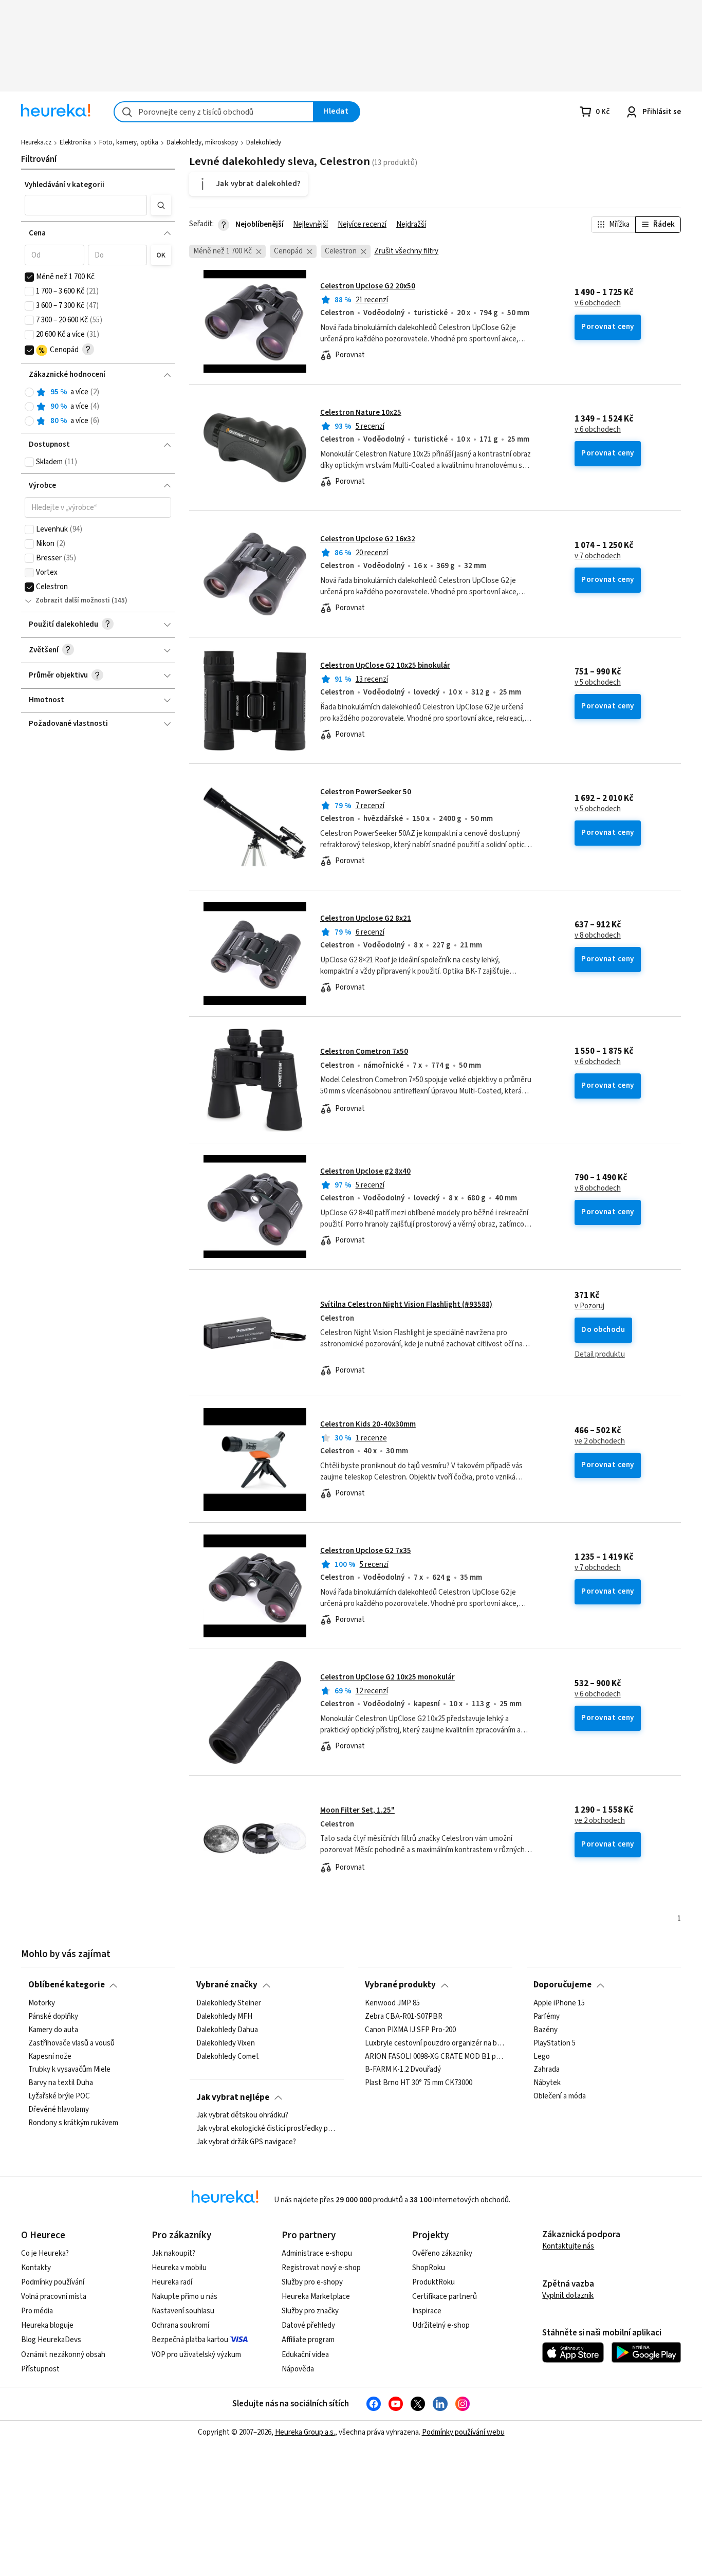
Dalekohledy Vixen (226, 2043)
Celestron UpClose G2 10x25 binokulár (385, 665)
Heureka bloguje (47, 2325)
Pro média (37, 2311)
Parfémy (547, 2017)
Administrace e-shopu (317, 2253)
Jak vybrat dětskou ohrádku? (242, 2115)
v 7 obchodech (598, 556)
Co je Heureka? (45, 2253)
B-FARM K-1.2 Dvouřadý (403, 2070)
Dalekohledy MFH (224, 2017)
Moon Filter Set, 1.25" (357, 1810)
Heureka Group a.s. (305, 2432)
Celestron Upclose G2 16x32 (368, 539)
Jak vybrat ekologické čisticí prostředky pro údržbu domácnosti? (266, 2129)
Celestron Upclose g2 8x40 (365, 1171)
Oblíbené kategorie (67, 1985)
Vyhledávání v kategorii (64, 185)
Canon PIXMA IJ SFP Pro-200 (410, 2030)
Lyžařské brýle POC (59, 2096)
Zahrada (547, 2070)
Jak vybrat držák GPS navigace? (246, 2142)
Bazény (546, 2030)
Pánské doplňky (53, 2017)
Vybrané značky (227, 1985)
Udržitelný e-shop (441, 2325)
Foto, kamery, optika (129, 142)
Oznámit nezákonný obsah (63, 2355)
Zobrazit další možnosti (73, 600)
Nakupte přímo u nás (184, 2297)
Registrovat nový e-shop (321, 2268)
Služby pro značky (310, 2311)
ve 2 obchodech (600, 1441)
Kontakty (36, 2268)
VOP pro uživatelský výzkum (196, 2355)
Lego (542, 2056)
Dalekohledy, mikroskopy (202, 142)
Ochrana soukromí (180, 2325)
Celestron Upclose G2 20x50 (368, 286)
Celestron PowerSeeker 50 (366, 792)
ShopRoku (429, 2268)
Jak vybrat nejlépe (233, 2097)
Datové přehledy (308, 2325)
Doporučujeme (562, 1985)
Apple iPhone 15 (559, 2003)
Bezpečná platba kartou (190, 2340)
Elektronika (75, 142)
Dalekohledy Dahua (227, 2030)
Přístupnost (40, 2369)
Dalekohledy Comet (228, 2056)
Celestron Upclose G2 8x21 (366, 918)
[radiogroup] (98, 407)
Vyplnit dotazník (568, 2296)
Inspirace (427, 2311)
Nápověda (298, 2369)
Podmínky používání (53, 2282)
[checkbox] (29, 277)
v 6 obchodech (598, 303)
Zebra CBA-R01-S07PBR (404, 2017)
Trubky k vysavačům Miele (69, 2070)
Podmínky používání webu (463, 2432)
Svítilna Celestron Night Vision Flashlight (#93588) (406, 1304)
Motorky (42, 2003)
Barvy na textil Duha (61, 2083)
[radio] (29, 392)
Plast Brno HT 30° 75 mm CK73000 (419, 2083)
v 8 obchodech (598, 936)
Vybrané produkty (400, 1985)
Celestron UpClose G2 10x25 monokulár (387, 1677)
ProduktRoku (433, 2282)
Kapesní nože (50, 2056)
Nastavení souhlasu (183, 2311)
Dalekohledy (264, 142)
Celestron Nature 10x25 (361, 413)
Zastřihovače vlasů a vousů (71, 2043)
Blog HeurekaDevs (51, 2340)
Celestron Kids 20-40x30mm (368, 1424)
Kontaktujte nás (568, 2246)
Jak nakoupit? (173, 2253)
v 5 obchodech (598, 683)
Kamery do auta (53, 2030)
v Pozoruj (589, 1306)
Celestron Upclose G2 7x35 (366, 1551)
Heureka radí (172, 2282)
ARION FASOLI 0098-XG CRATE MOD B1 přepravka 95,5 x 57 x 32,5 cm (435, 2056)
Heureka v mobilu (179, 2268)
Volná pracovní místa (54, 2297)
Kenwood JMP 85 (392, 2003)
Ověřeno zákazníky (442, 2253)
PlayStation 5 (555, 2043)
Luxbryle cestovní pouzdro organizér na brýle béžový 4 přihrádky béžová (435, 2043)
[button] (86, 205)
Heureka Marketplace (316, 2297)
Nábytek (547, 2083)
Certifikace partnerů (445, 2297)
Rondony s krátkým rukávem (73, 2123)
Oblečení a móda (560, 2096)
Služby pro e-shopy (312, 2282)
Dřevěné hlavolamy (59, 2110)
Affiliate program (308, 2340)
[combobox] (214, 112)
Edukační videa (305, 2355)
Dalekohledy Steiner (229, 2003)
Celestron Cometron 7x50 (364, 1052)
